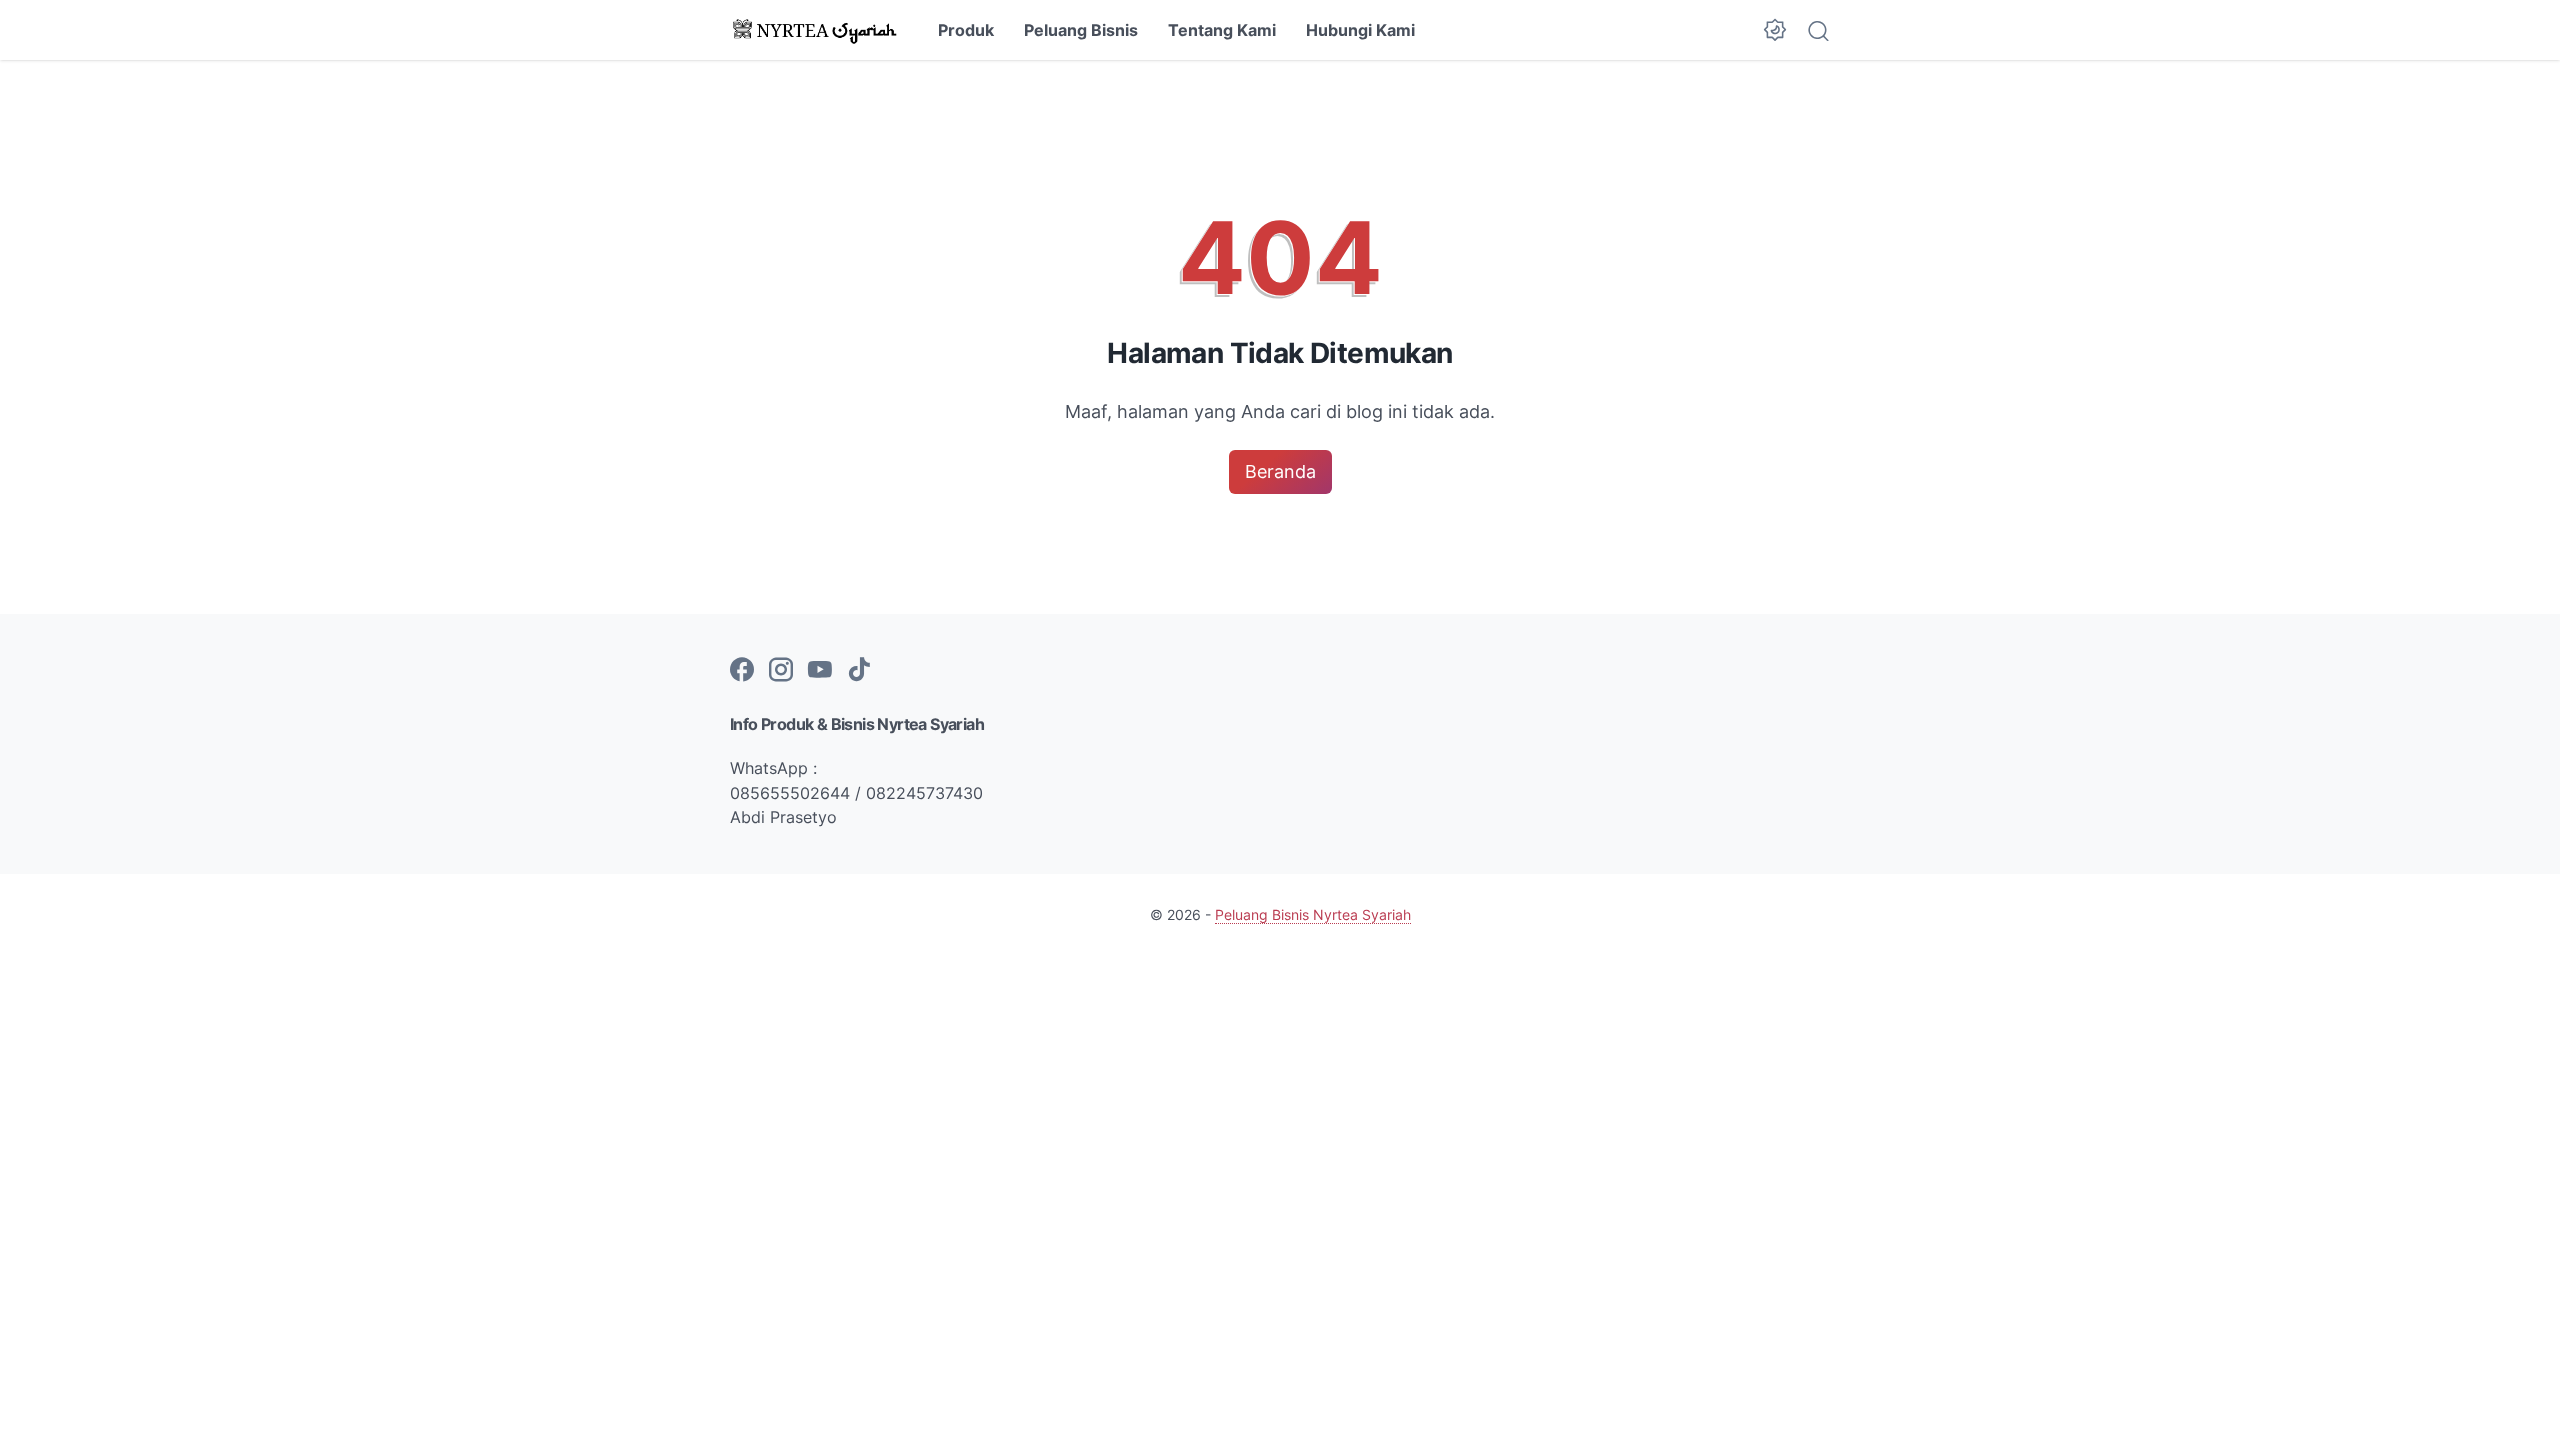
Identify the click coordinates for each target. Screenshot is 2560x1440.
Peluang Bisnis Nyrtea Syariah (1313, 914)
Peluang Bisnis (1081, 30)
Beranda (1280, 471)
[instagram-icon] (781, 671)
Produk (966, 30)
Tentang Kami (1222, 30)
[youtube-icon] (820, 671)
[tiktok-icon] (859, 671)
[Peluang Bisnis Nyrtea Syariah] (816, 30)
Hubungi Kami (1360, 30)
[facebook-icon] (742, 671)
